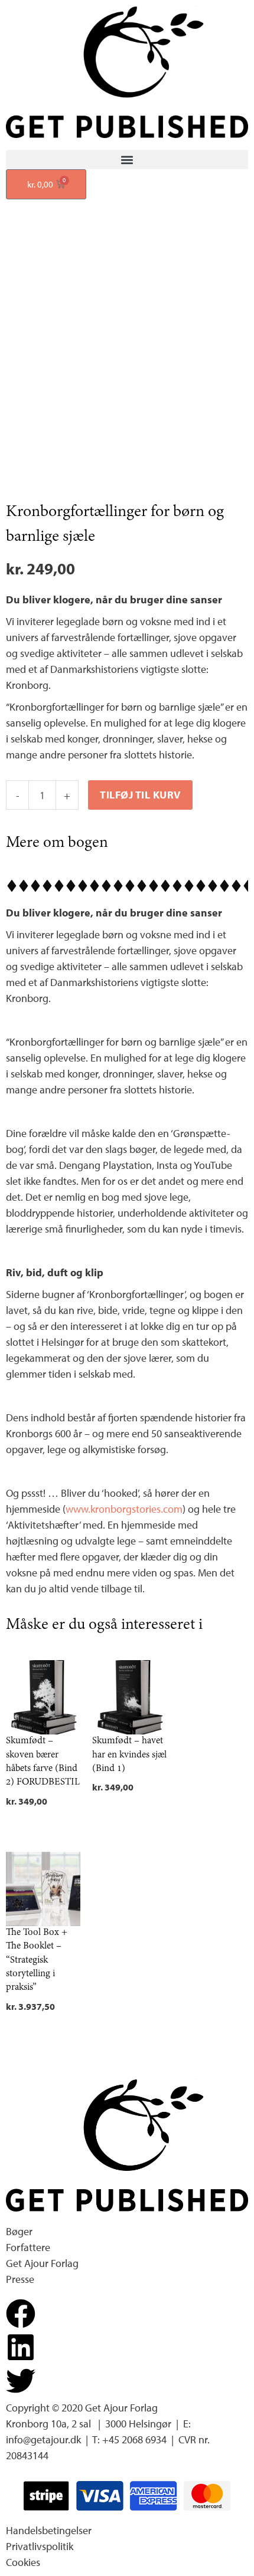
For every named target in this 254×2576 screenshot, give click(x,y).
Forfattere (28, 2247)
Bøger (19, 2231)
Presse (20, 2279)
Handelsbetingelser (49, 2530)
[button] (127, 160)
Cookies (23, 2562)
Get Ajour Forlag (42, 2263)
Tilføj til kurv (140, 795)
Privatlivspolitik (40, 2546)
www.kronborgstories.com (124, 1509)
